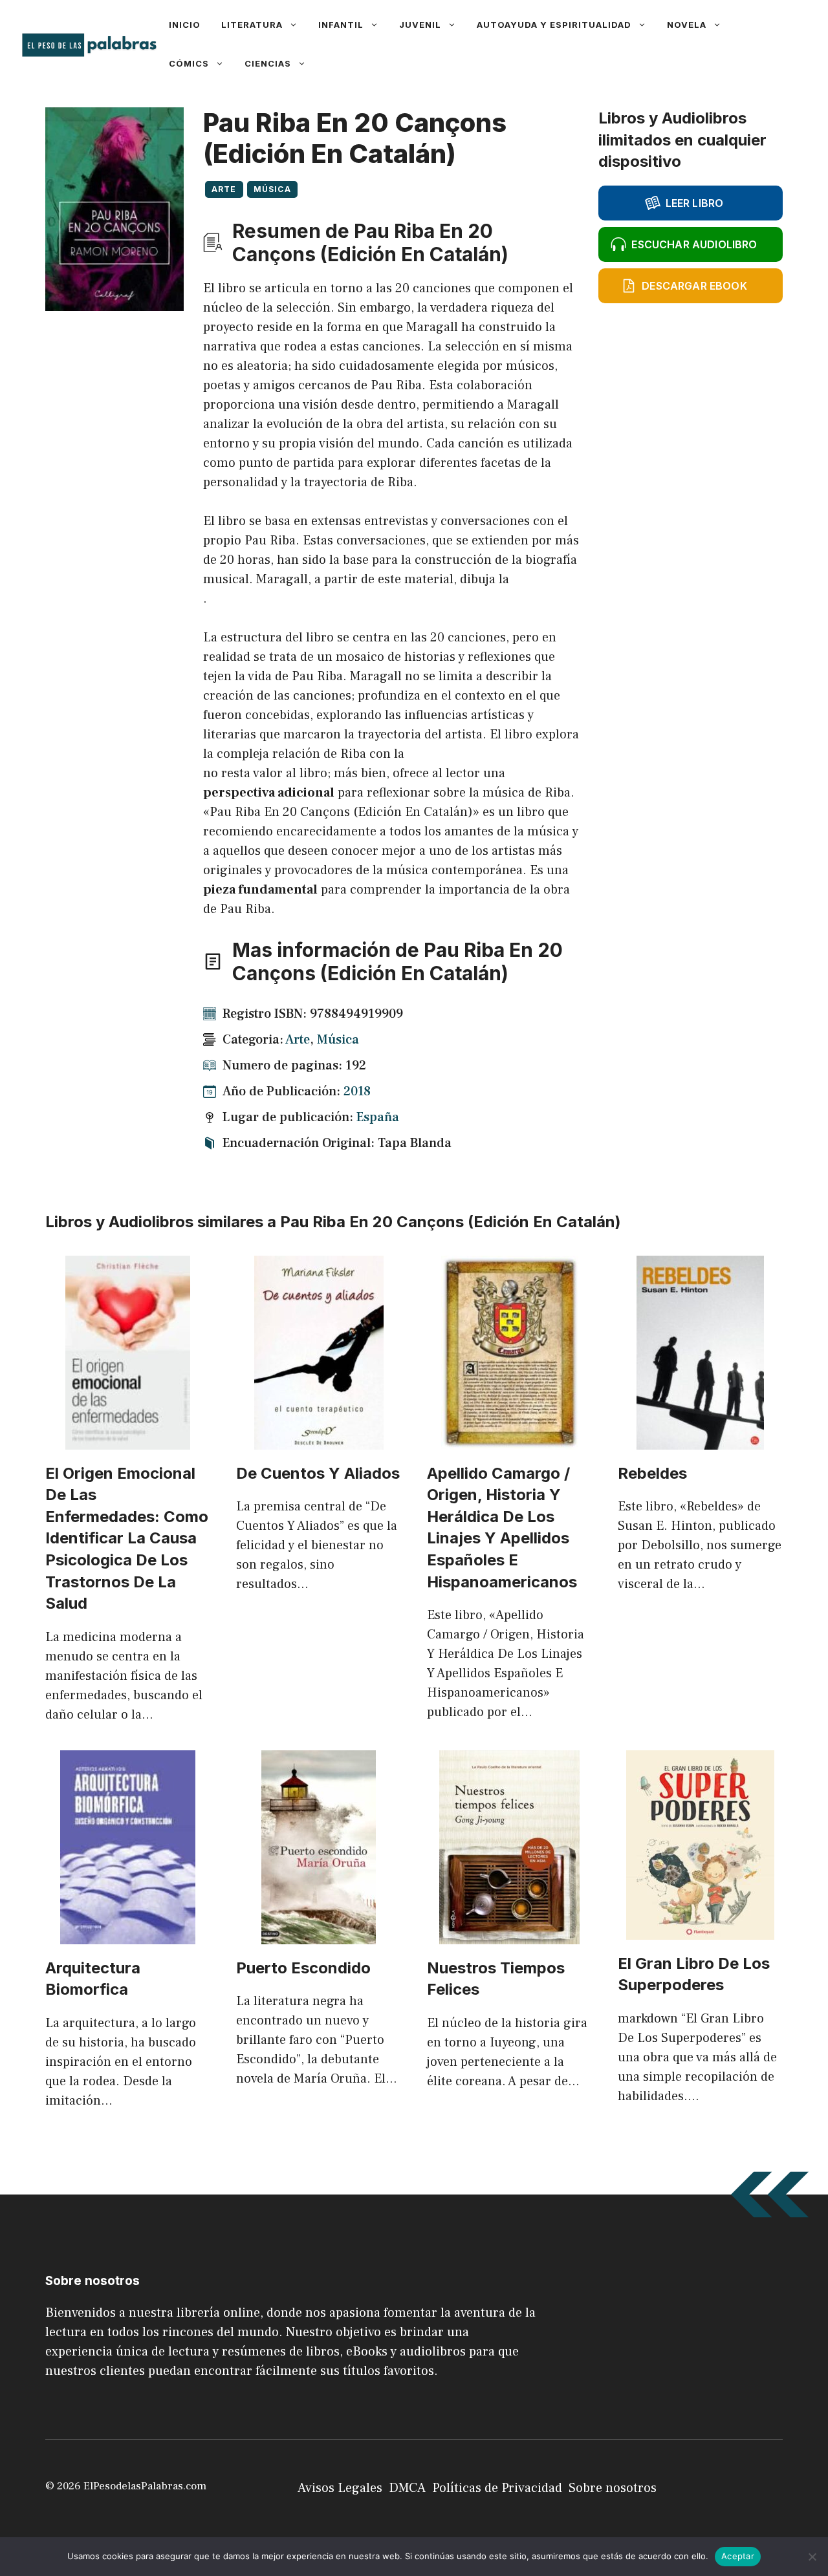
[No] (812, 2557)
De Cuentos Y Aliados (318, 1473)
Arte (224, 189)
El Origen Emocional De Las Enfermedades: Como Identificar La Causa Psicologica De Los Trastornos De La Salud (127, 1539)
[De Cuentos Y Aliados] (319, 1440)
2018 (357, 1091)
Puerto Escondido (303, 1968)
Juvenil (420, 25)
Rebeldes (652, 1473)
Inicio (185, 25)
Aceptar (738, 2556)
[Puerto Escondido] (319, 1935)
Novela (687, 25)
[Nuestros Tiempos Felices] (509, 1935)
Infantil (341, 25)
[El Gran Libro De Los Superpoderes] (700, 1930)
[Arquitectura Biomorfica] (128, 1935)
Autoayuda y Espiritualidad (554, 25)
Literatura (252, 25)
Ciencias (268, 63)
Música (272, 189)
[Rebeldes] (700, 1440)
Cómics (189, 63)
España (378, 1117)
